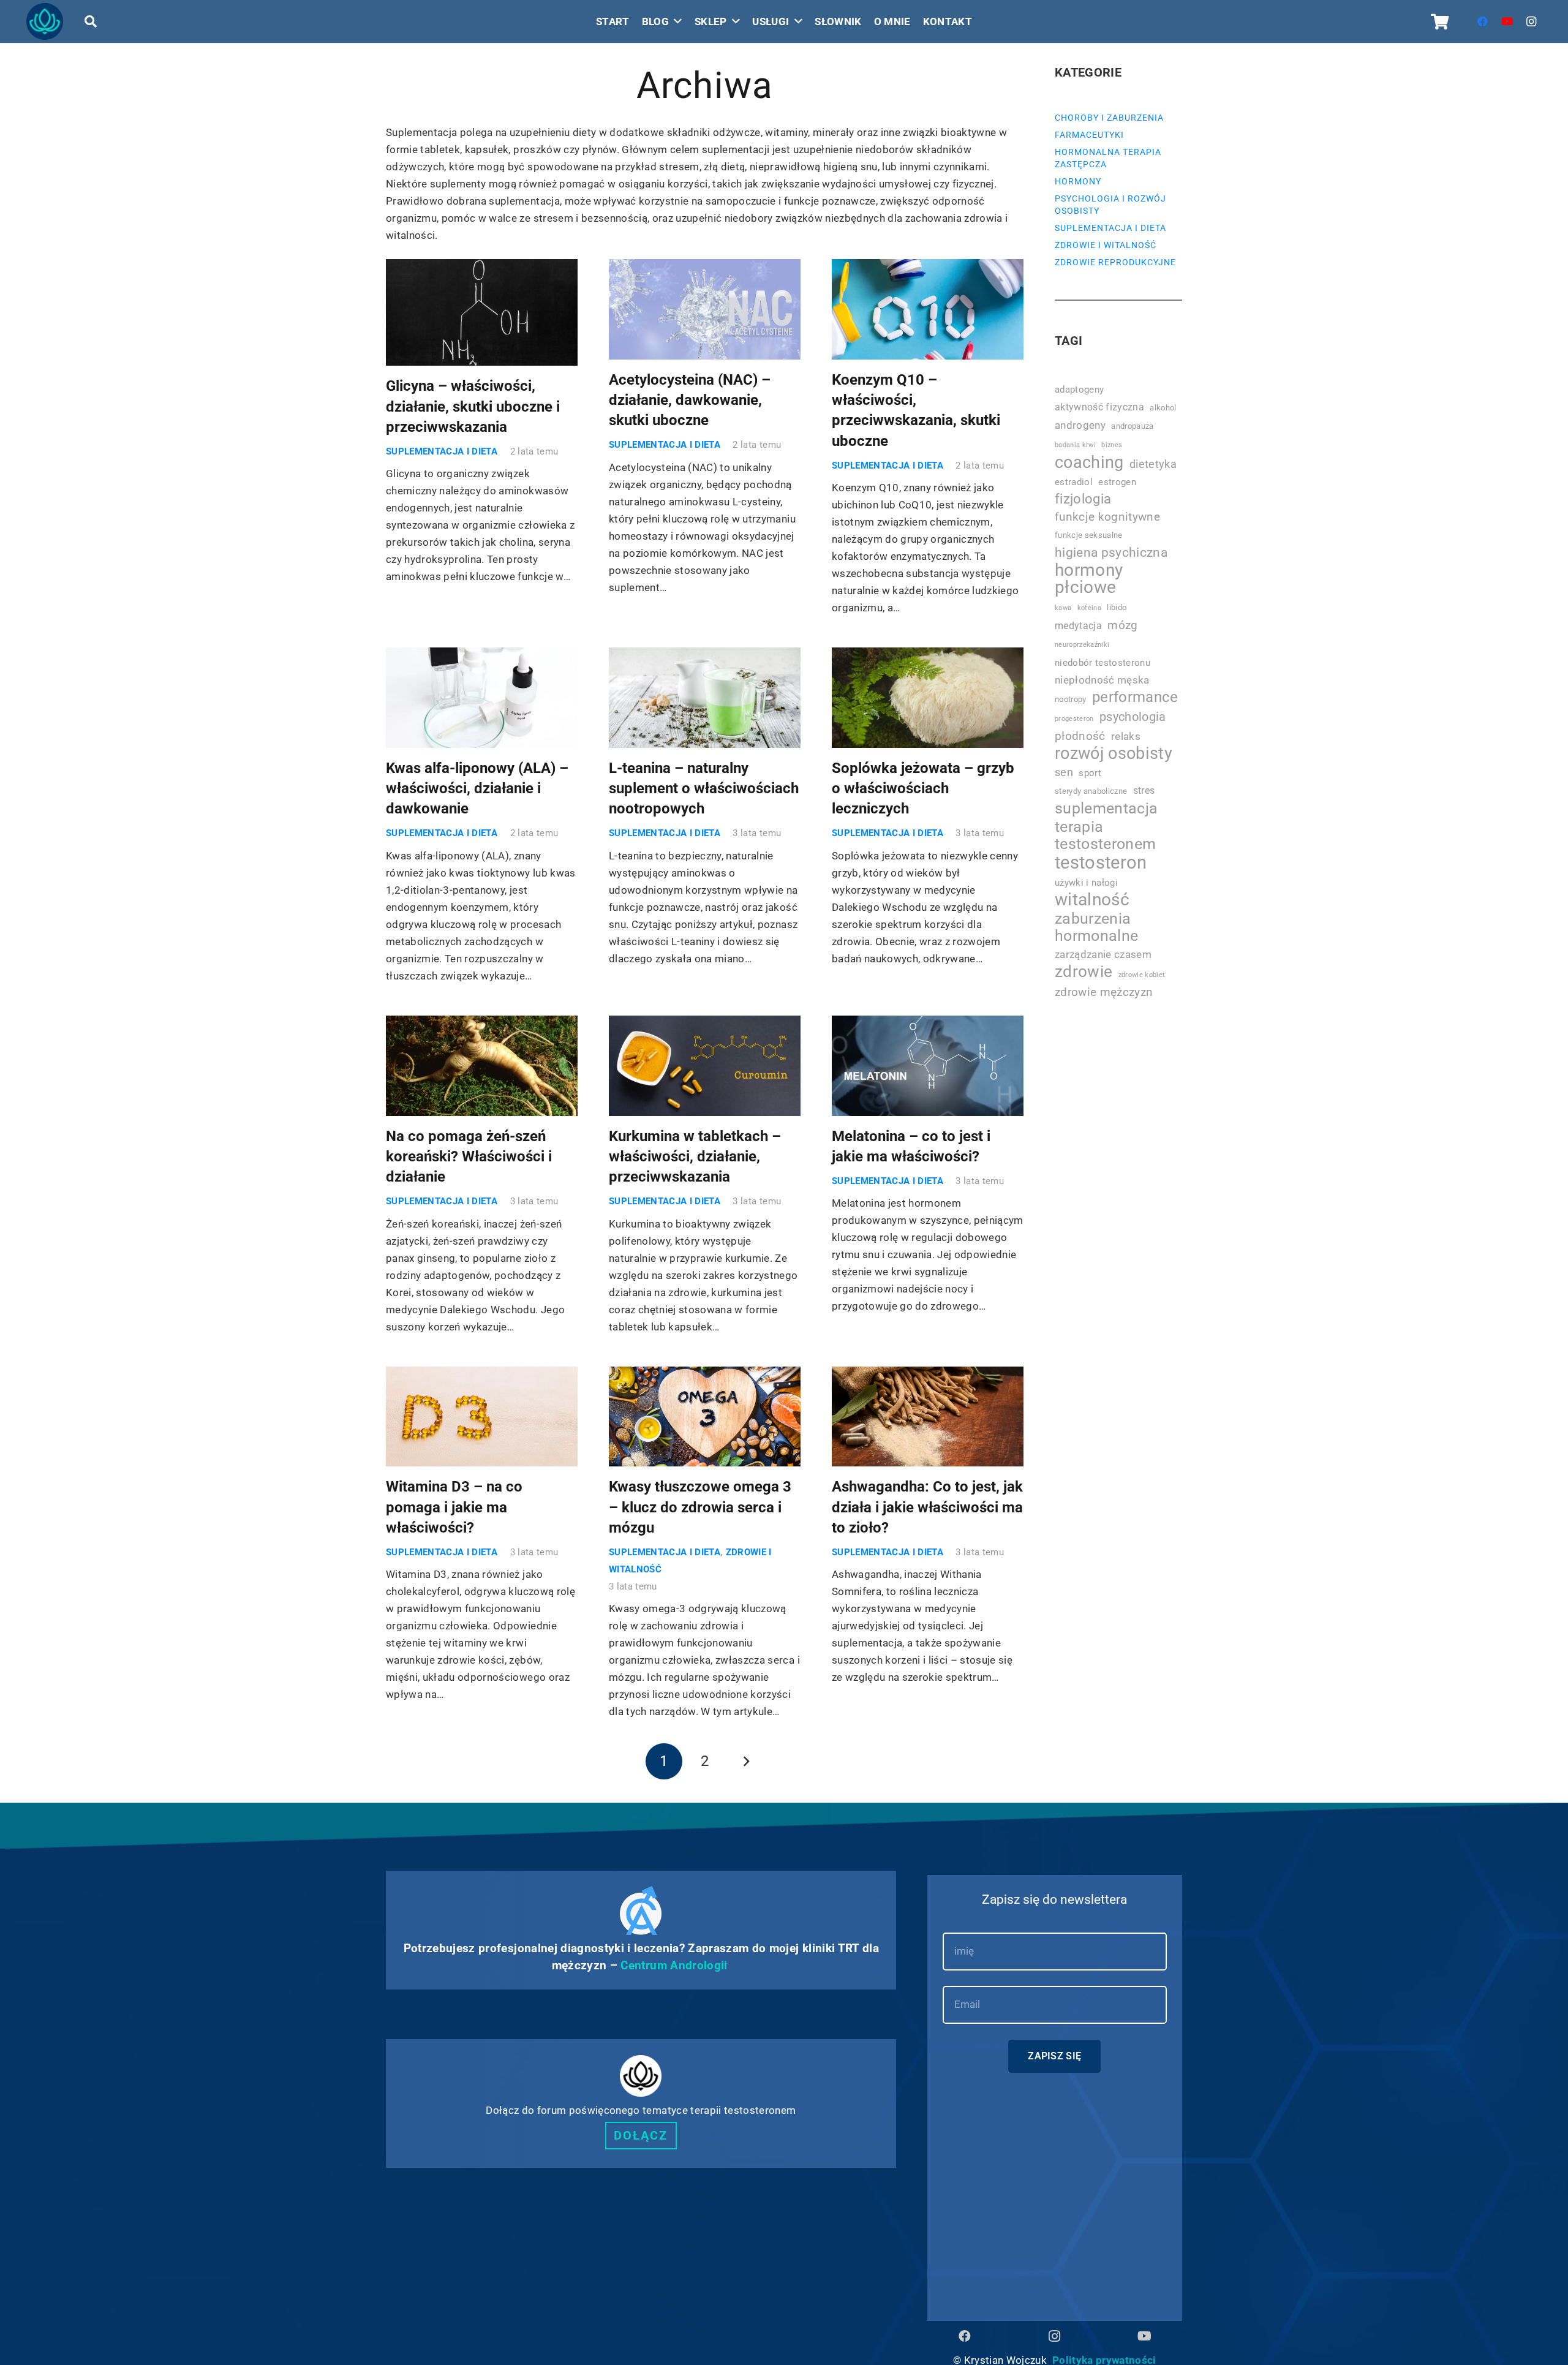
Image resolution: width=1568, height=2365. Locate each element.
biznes (1112, 445)
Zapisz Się (1054, 2056)
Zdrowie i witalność (1106, 245)
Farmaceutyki (1089, 135)
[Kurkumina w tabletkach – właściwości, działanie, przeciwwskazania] (705, 1066)
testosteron (1101, 862)
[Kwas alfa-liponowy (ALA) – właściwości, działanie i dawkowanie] (482, 698)
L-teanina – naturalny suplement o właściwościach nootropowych (704, 789)
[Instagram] (1532, 21)
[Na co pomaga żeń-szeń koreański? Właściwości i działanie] (482, 1066)
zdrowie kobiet (1142, 975)
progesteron (1074, 719)
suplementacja (1106, 809)
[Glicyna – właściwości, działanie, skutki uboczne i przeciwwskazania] (482, 312)
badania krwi (1075, 445)
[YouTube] (1507, 21)
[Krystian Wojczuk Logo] (45, 21)
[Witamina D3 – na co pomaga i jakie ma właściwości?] (482, 1417)
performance (1135, 697)
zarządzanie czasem (1103, 954)
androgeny (1080, 425)
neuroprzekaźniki (1082, 645)
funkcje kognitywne (1107, 517)
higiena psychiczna (1111, 552)
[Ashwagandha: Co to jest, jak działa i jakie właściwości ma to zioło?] (928, 1417)
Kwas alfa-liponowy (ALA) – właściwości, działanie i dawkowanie (477, 789)
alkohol (1163, 408)
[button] (91, 21)
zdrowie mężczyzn (1104, 992)
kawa (1063, 608)
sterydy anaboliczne (1091, 791)
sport (1090, 773)
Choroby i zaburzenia (1109, 118)
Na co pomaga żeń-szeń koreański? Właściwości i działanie (469, 1157)
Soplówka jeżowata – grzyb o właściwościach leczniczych (923, 789)
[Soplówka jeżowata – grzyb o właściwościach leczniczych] (928, 698)
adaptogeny (1079, 390)
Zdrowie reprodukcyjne (1115, 262)
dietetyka (1153, 464)
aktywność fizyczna (1099, 407)
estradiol (1074, 482)
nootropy (1071, 699)
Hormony (1078, 181)
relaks (1126, 736)
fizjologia (1083, 499)
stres (1144, 790)
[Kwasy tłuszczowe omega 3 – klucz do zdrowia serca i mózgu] (705, 1417)
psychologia (1133, 717)
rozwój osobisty (1114, 753)
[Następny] (745, 1762)
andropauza (1132, 426)
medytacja (1078, 626)
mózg (1122, 625)
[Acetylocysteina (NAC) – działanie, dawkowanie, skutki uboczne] (705, 309)
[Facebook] (1483, 21)
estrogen (1117, 482)
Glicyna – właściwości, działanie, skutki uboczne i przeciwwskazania (473, 406)
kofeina (1089, 608)
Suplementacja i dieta (442, 451)
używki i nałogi (1086, 883)
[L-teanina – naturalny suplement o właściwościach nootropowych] (705, 698)
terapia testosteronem (1105, 835)
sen (1064, 772)
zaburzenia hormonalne (1096, 927)
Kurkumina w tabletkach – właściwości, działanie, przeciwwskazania (695, 1157)
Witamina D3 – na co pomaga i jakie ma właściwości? (454, 1507)
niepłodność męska (1102, 680)
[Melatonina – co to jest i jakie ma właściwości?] (928, 1066)
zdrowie (1084, 971)
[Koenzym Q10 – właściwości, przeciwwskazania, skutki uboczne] (928, 309)
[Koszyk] (1440, 21)
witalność (1092, 900)
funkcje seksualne (1089, 535)
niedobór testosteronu (1102, 663)
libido (1117, 607)
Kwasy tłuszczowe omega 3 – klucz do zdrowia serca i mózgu (700, 1507)
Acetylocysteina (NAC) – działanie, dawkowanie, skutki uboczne (690, 400)
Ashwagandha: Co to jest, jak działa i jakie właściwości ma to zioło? (927, 1507)
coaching (1089, 462)
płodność (1080, 736)
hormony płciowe (1089, 579)
